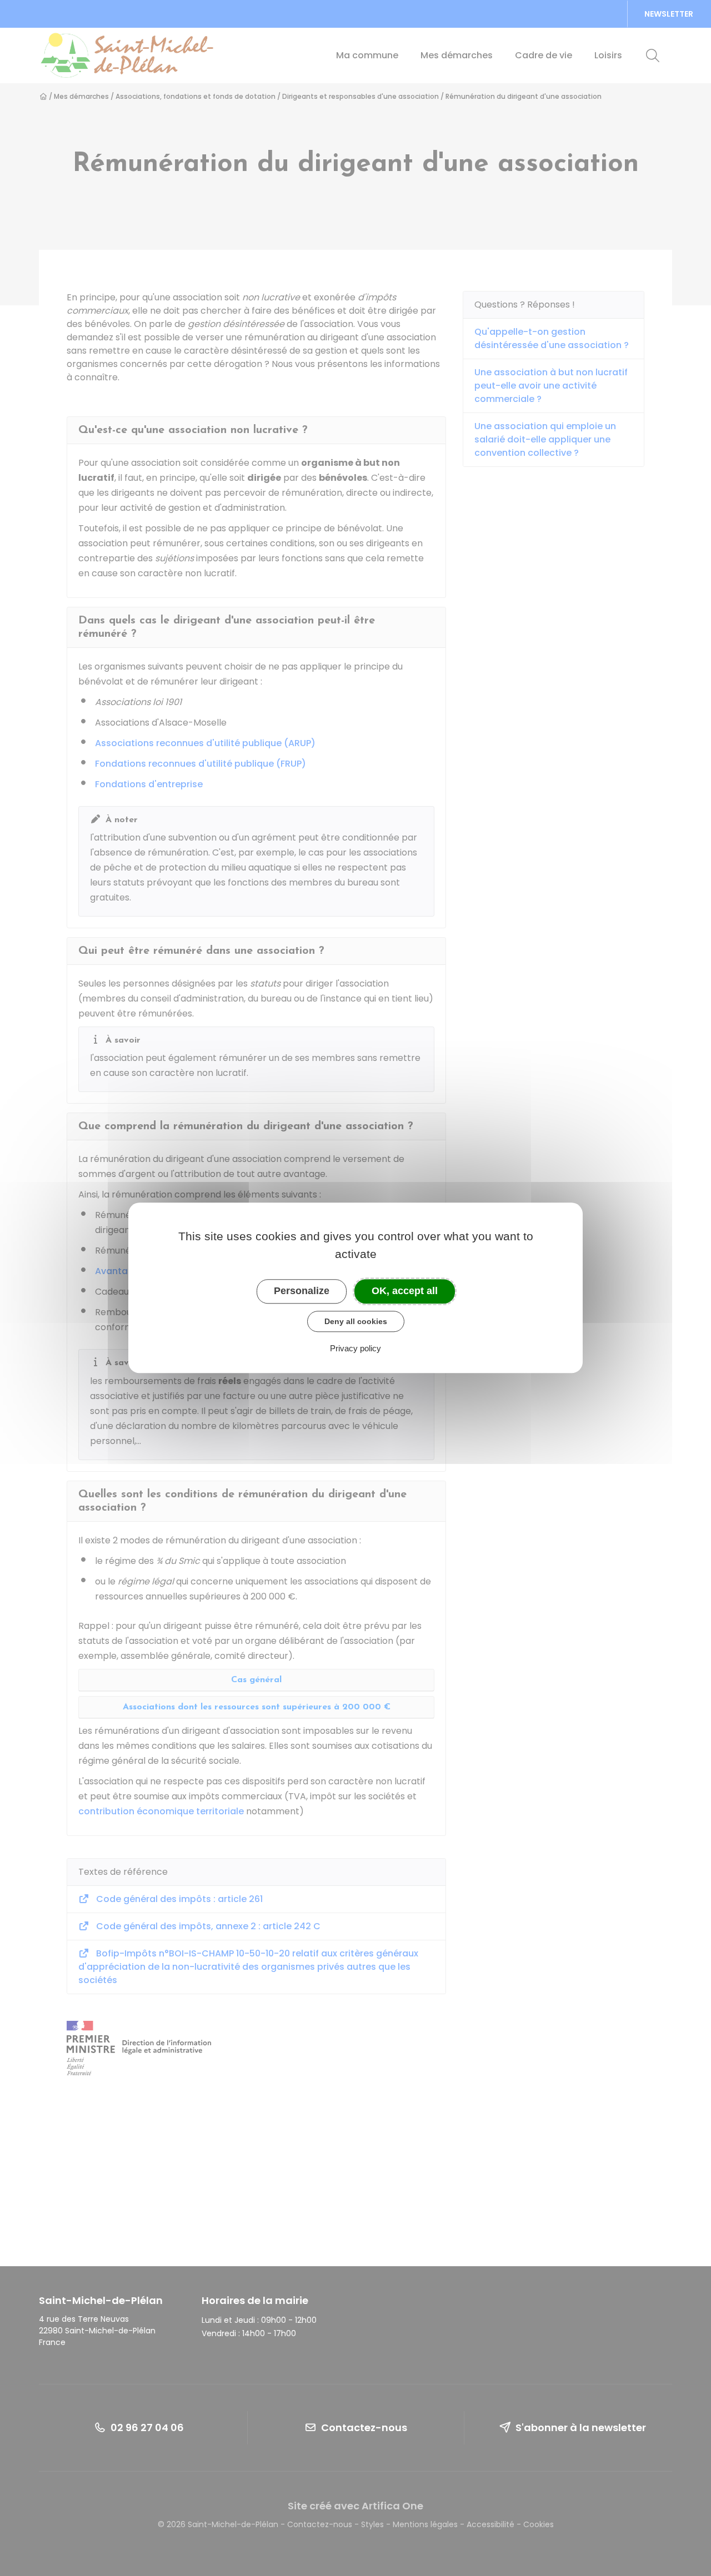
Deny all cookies (356, 1321)
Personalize (302, 1291)
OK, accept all (405, 1291)
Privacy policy (355, 1349)
